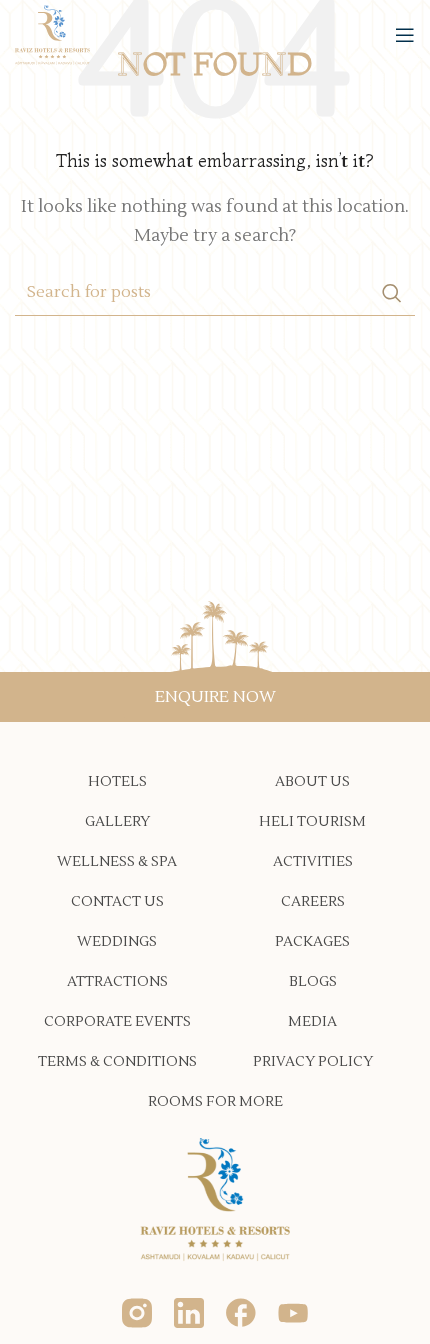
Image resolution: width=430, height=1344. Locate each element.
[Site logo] (52, 34)
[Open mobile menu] (405, 35)
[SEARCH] (392, 293)
